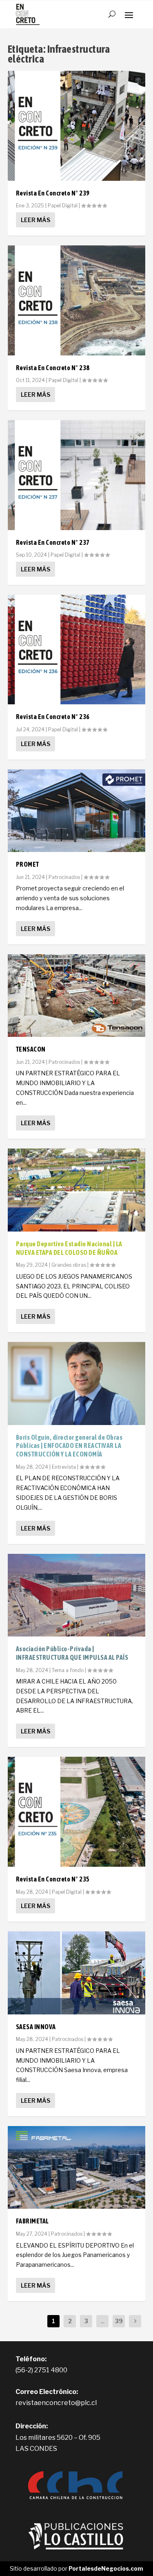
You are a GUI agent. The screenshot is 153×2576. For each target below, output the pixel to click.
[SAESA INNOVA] (77, 1973)
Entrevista (64, 1467)
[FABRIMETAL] (77, 2167)
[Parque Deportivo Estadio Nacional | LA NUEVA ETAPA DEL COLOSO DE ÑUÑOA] (77, 1190)
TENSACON (31, 1049)
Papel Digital (63, 206)
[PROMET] (77, 811)
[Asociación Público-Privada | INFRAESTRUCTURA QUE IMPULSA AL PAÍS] (77, 1595)
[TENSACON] (77, 996)
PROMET (28, 864)
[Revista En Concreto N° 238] (77, 300)
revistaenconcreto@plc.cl (56, 2403)
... (103, 2321)
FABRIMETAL (32, 2221)
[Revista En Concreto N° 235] (77, 1812)
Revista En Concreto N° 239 (53, 193)
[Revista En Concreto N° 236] (77, 650)
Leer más (35, 220)
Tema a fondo (68, 1670)
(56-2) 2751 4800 (41, 2370)
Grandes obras (69, 1265)
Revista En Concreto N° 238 (53, 368)
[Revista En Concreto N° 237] (77, 475)
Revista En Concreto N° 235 (53, 1879)
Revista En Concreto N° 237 (53, 542)
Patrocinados (64, 877)
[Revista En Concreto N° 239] (77, 126)
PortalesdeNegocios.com (106, 2568)
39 (119, 2321)
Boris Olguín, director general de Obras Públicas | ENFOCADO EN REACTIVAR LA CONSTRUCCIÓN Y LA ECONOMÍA (69, 1446)
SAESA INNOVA (36, 2027)
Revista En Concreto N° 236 (53, 717)
